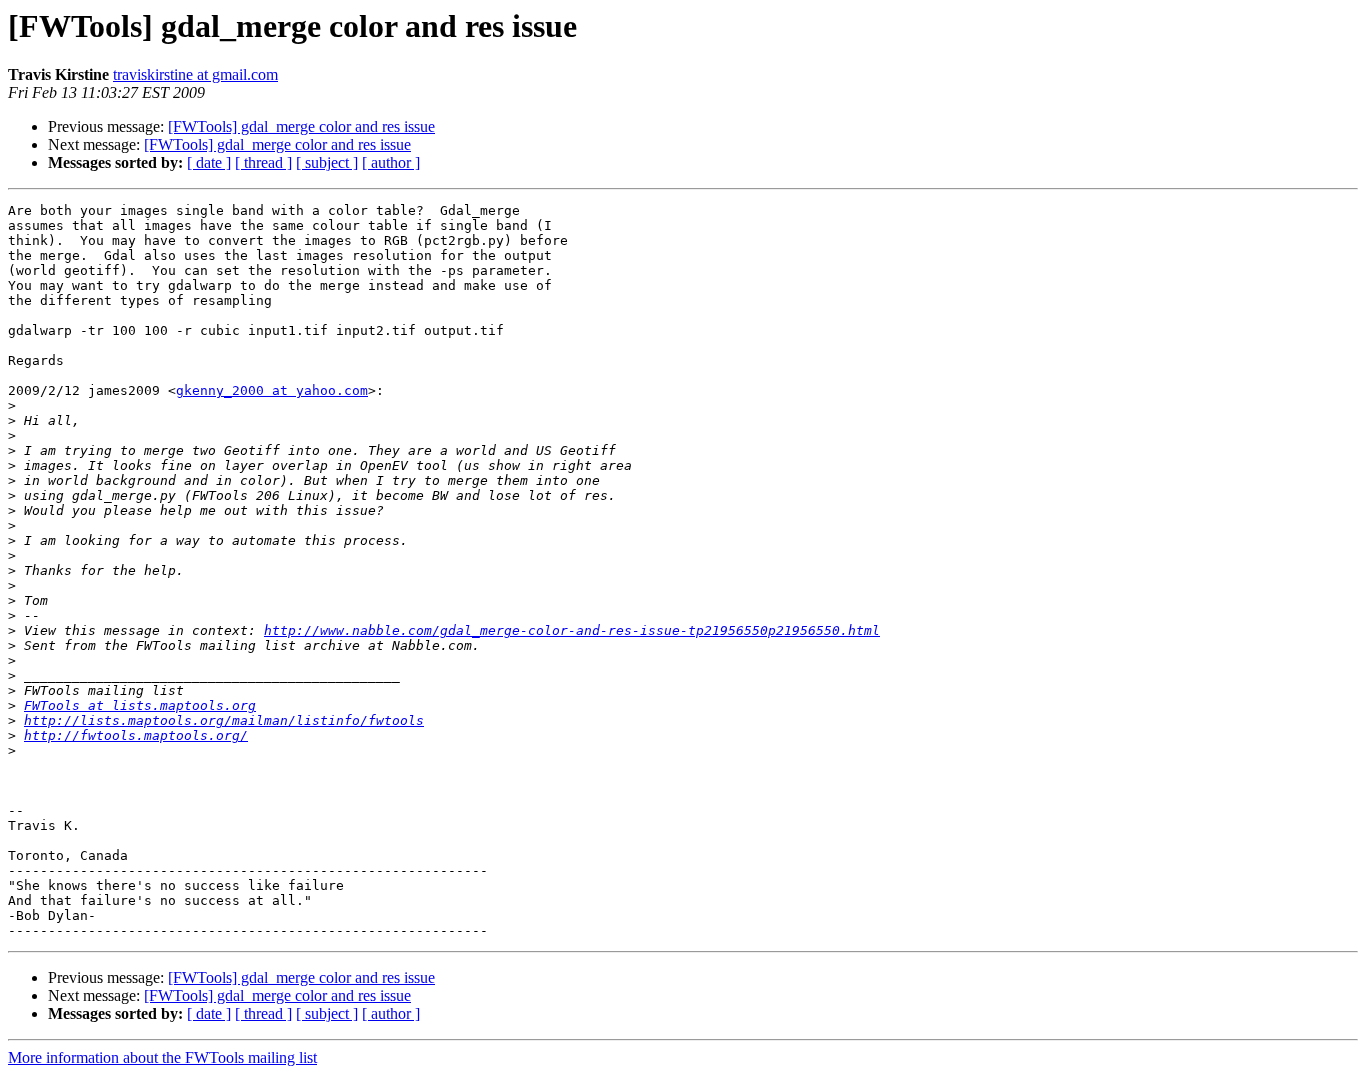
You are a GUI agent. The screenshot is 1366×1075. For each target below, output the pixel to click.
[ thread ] (263, 162)
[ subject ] (327, 162)
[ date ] (209, 162)
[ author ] (391, 162)
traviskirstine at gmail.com (195, 74)
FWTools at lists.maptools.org (140, 705)
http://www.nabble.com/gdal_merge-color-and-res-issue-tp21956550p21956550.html (572, 630)
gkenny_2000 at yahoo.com (272, 390)
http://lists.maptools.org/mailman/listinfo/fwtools (224, 720)
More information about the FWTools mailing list (162, 1057)
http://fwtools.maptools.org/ (136, 735)
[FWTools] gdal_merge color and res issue (301, 126)
